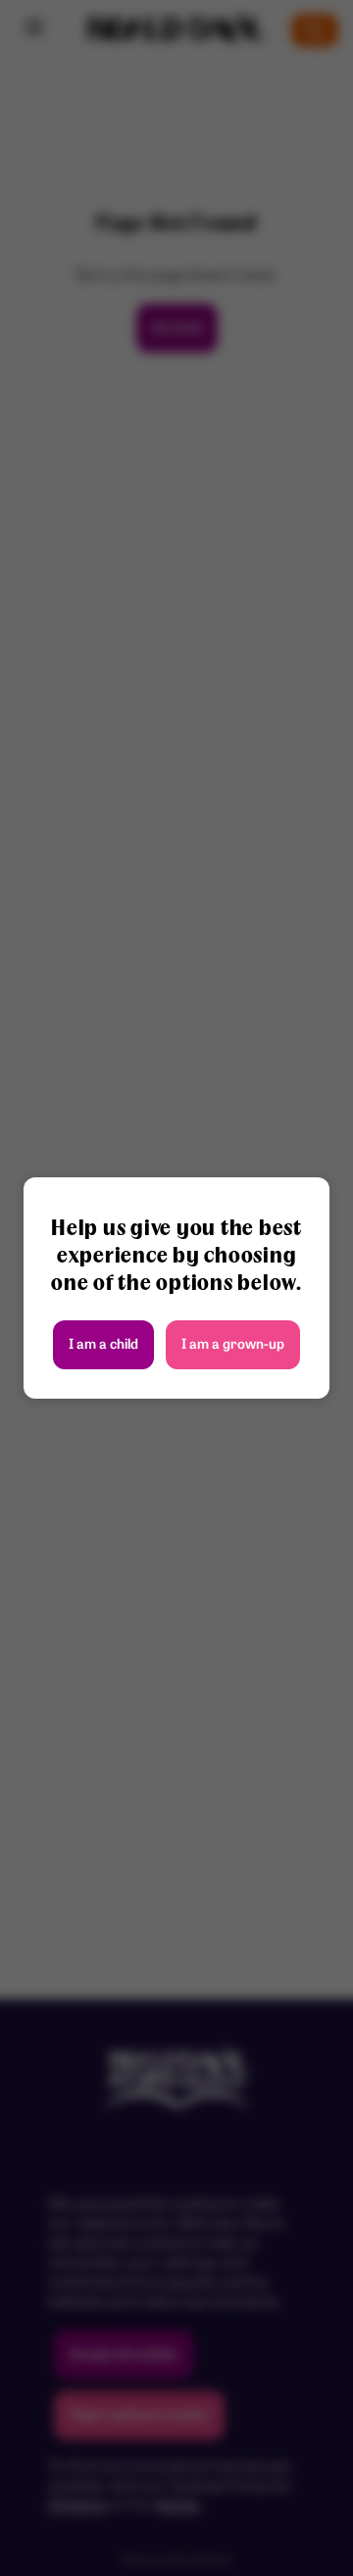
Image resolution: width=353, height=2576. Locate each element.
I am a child (103, 1345)
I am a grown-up (233, 1345)
